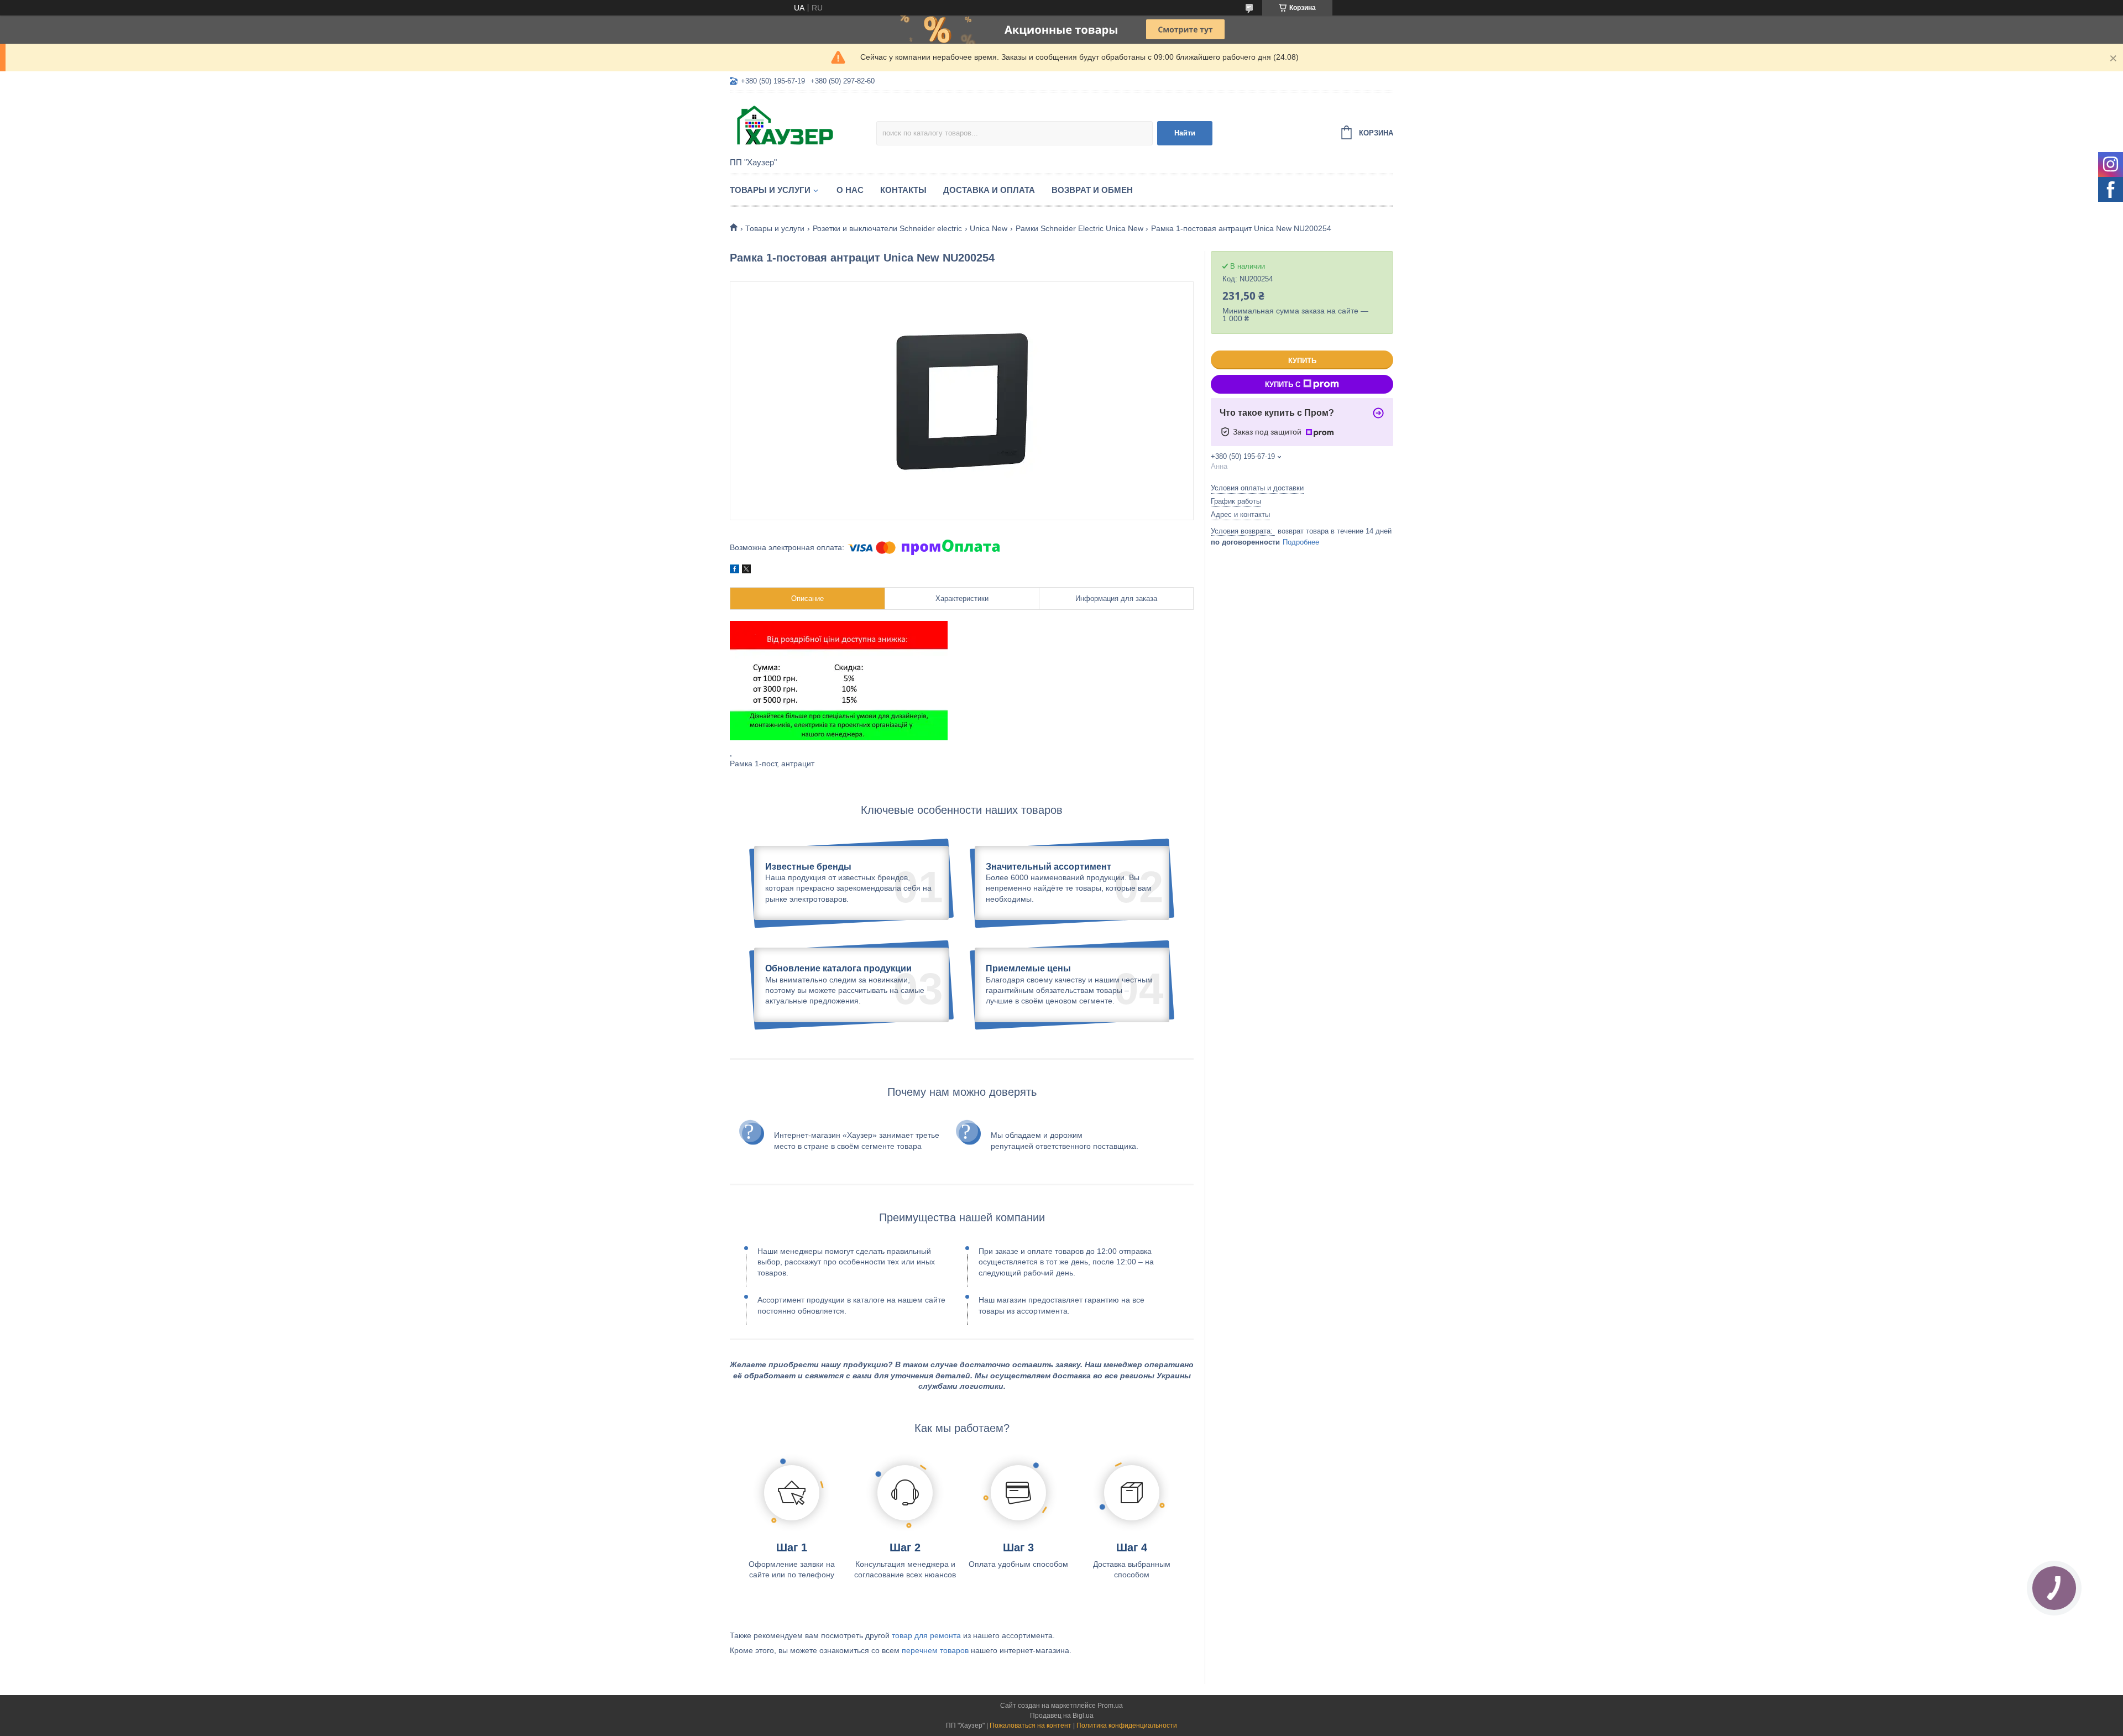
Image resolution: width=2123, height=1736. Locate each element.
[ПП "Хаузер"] (803, 126)
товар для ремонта (926, 1635)
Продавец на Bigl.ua (1062, 1716)
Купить (1302, 361)
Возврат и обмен (1092, 190)
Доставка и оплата (989, 190)
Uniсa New (989, 228)
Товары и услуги (770, 190)
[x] (746, 571)
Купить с (1283, 385)
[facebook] (734, 571)
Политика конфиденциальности (1127, 1725)
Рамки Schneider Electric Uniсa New (1079, 228)
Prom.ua (1110, 1706)
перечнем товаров (935, 1650)
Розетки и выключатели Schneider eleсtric (887, 228)
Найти (1185, 133)
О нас (850, 190)
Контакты (903, 190)
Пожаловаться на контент (1031, 1725)
